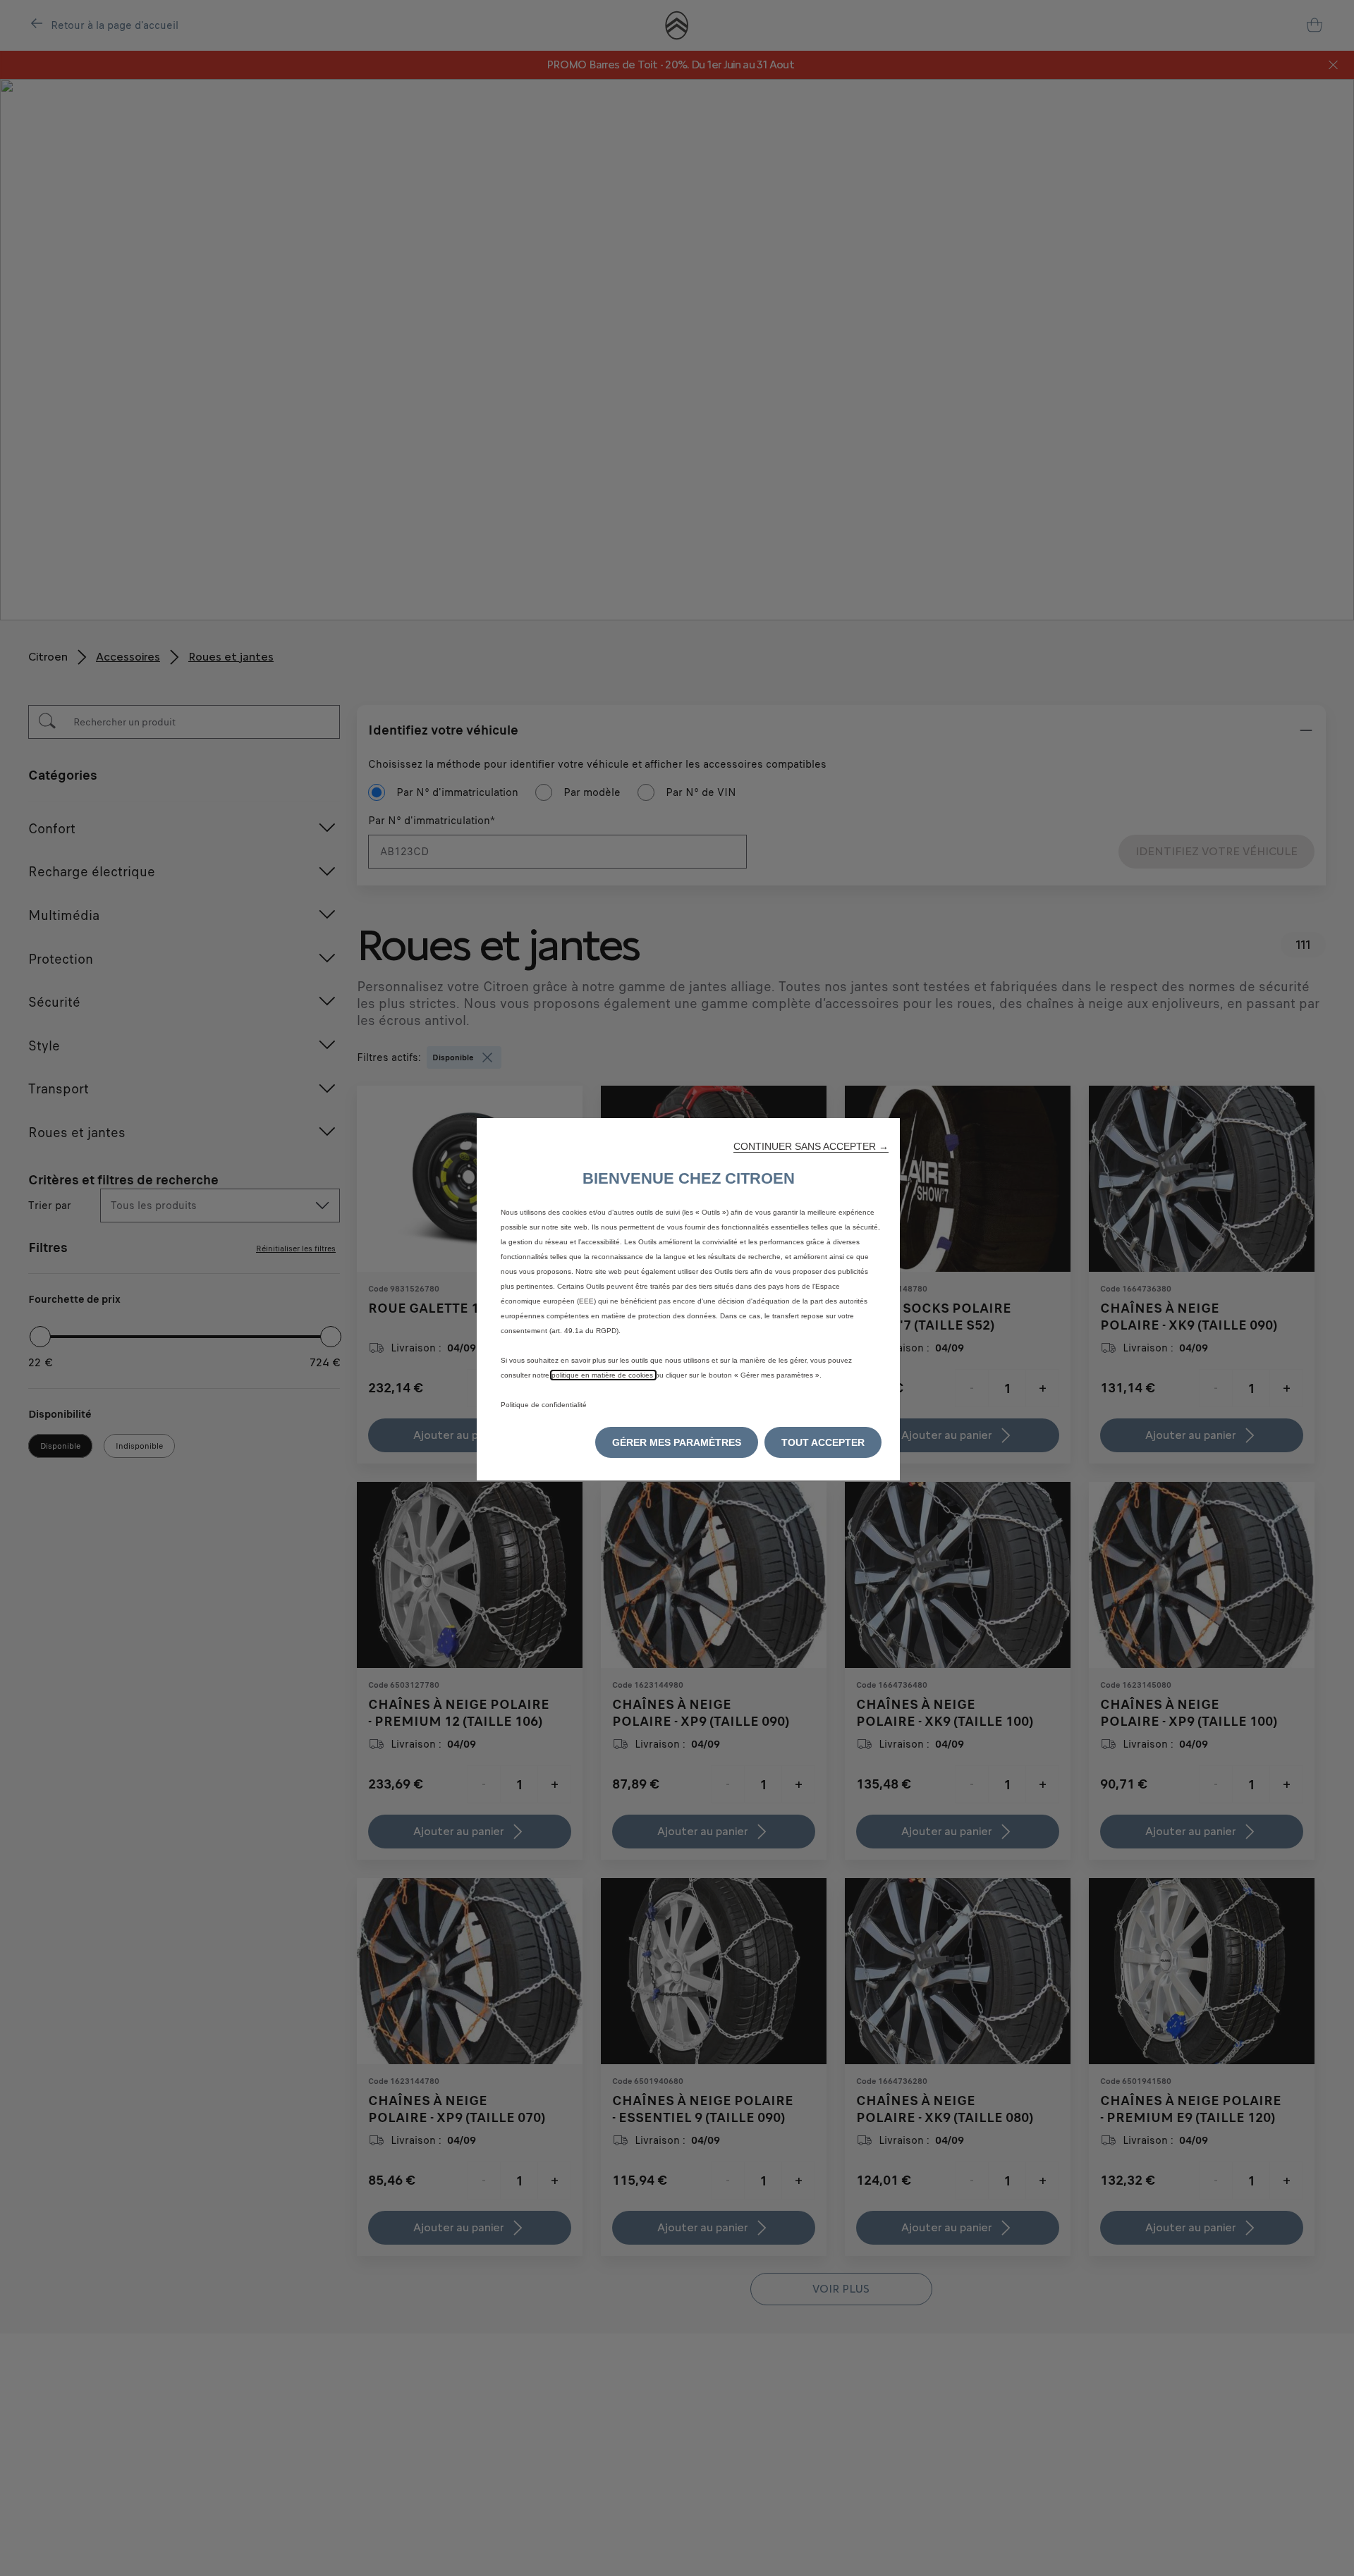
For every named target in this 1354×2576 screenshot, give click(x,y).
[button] (811, 1146)
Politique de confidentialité (544, 1405)
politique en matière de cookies (603, 1375)
